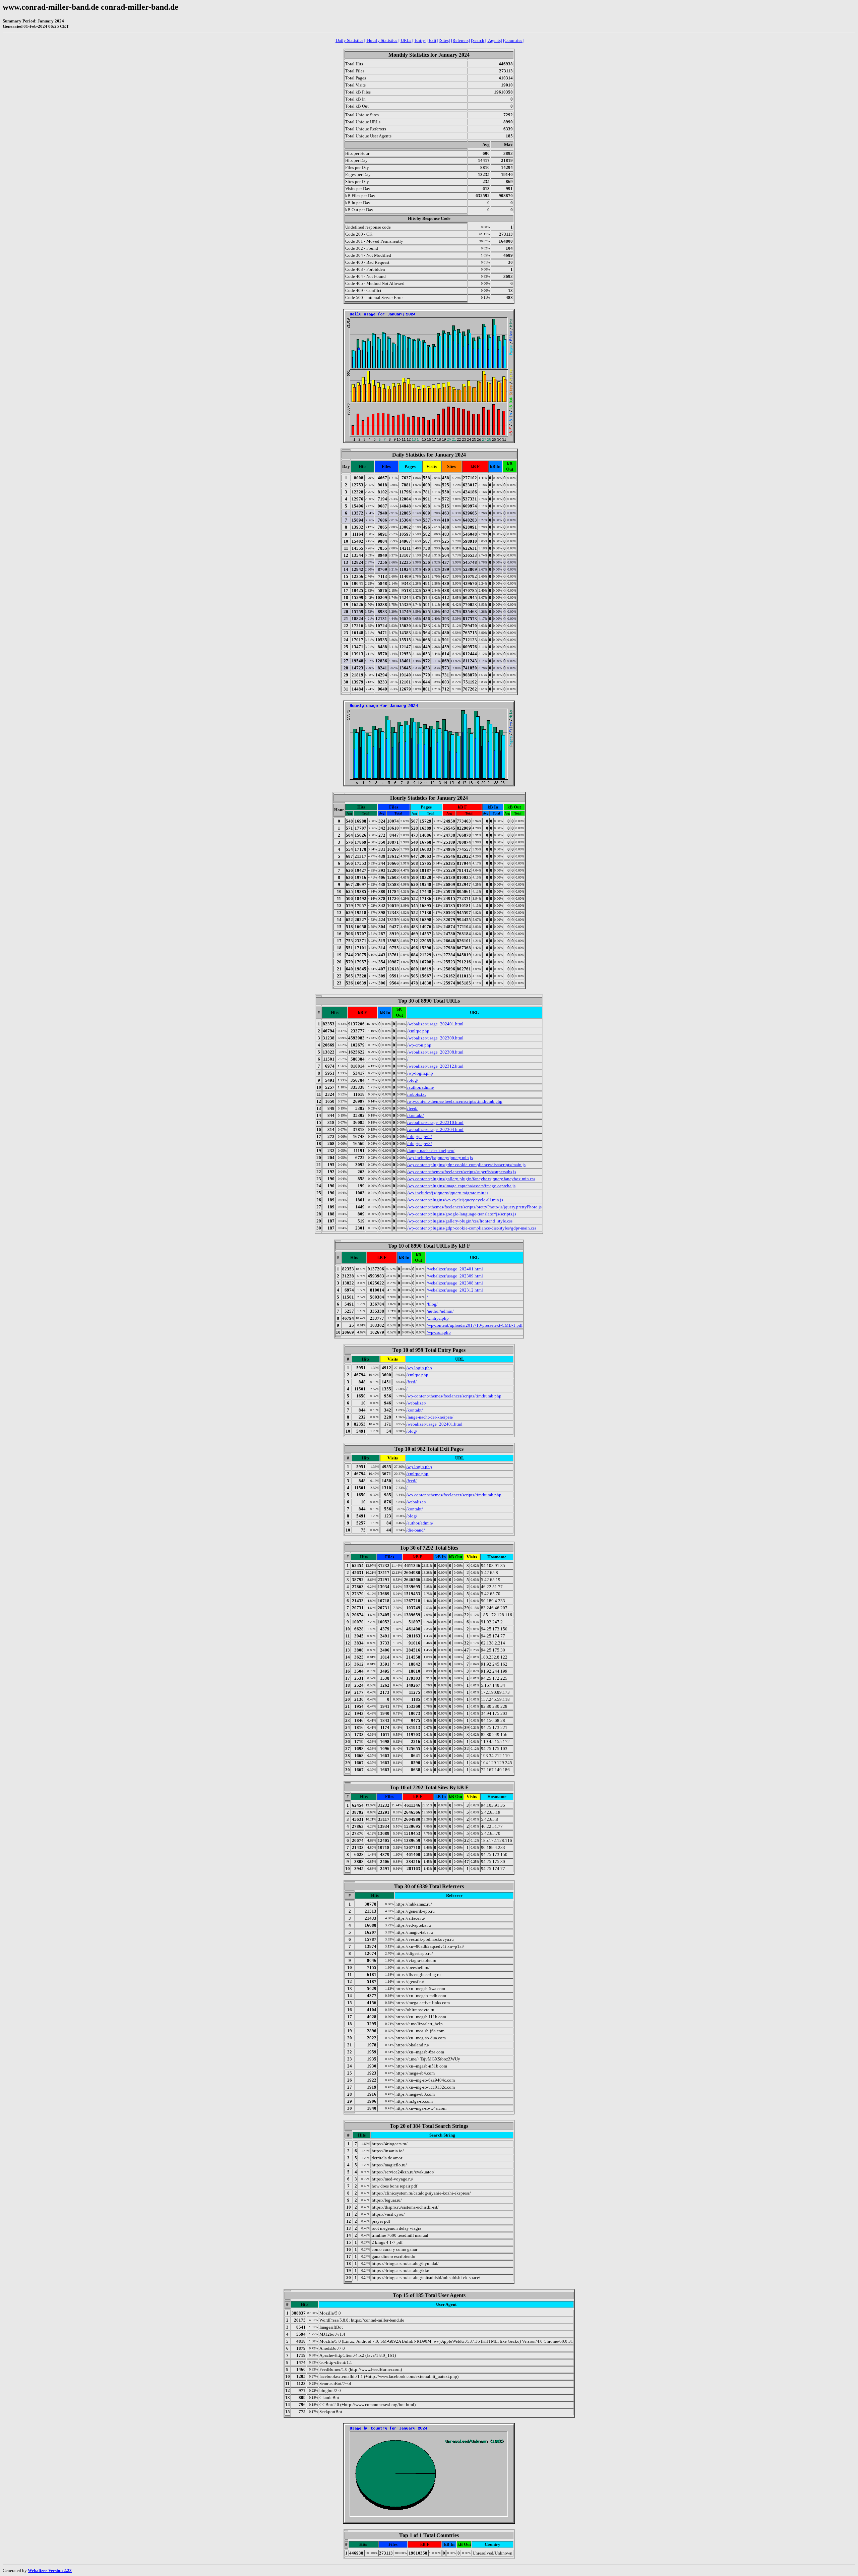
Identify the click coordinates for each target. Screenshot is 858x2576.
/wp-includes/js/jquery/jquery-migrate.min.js (448, 1193)
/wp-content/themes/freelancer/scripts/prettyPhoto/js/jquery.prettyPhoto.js (474, 1207)
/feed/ (412, 1108)
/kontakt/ (416, 1115)
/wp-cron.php (419, 1045)
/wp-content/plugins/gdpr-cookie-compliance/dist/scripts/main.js (466, 1165)
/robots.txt (417, 1094)
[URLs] (406, 40)
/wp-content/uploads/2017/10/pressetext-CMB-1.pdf (475, 1325)
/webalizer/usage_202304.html (435, 1129)
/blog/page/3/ (420, 1144)
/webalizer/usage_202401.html (435, 1024)
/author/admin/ (421, 1087)
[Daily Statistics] (350, 40)
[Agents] (494, 40)
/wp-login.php (420, 1073)
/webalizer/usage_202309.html (435, 1038)
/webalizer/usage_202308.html (435, 1052)
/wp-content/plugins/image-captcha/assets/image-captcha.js (461, 1186)
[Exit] (433, 40)
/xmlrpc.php (418, 1031)
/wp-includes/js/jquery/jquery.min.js (440, 1158)
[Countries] (513, 40)
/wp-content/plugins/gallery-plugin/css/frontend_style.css (460, 1221)
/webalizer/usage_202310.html (435, 1122)
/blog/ (413, 1080)
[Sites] (444, 40)
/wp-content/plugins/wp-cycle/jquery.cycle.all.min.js (455, 1200)
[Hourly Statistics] (382, 40)
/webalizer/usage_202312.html (435, 1066)
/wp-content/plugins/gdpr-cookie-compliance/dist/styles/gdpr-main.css (472, 1228)
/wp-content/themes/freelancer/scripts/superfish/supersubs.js (462, 1172)
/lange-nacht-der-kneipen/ (431, 1151)
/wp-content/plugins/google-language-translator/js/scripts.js (462, 1214)
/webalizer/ (416, 1403)
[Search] (478, 40)
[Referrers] (461, 40)
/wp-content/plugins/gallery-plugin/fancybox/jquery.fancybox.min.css (471, 1179)
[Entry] (420, 40)
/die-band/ (416, 1530)
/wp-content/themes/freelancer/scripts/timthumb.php (455, 1101)
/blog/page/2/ (420, 1136)
